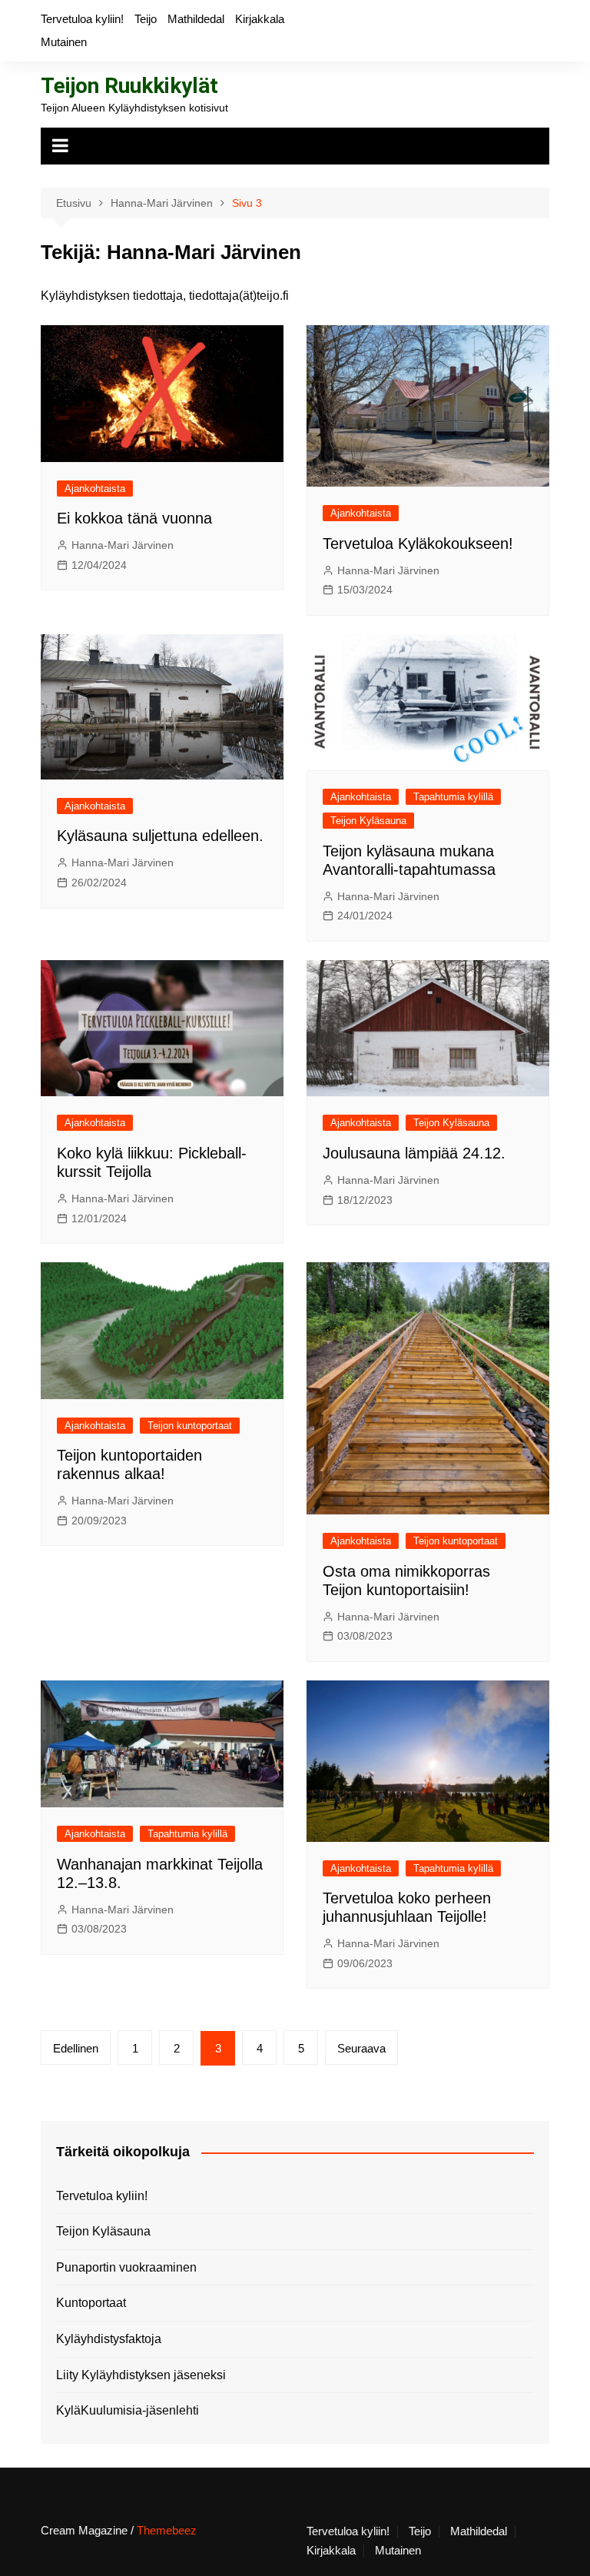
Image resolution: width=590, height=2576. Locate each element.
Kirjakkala (260, 19)
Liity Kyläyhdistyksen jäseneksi (141, 2375)
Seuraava (361, 2048)
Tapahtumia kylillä (453, 797)
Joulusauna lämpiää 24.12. (414, 1153)
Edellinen (76, 2048)
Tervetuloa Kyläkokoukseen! (418, 543)
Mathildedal (196, 19)
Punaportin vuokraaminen (126, 2267)
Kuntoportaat (91, 2303)
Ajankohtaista (95, 489)
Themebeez (167, 2530)
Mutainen (64, 42)
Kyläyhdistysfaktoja (109, 2339)
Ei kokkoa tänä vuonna (134, 518)
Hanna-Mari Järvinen (123, 545)
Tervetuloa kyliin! (82, 19)
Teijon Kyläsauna (368, 821)
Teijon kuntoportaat (190, 1426)
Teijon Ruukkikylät (129, 86)
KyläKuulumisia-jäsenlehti (128, 2410)
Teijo (146, 19)
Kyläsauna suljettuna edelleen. (160, 836)
